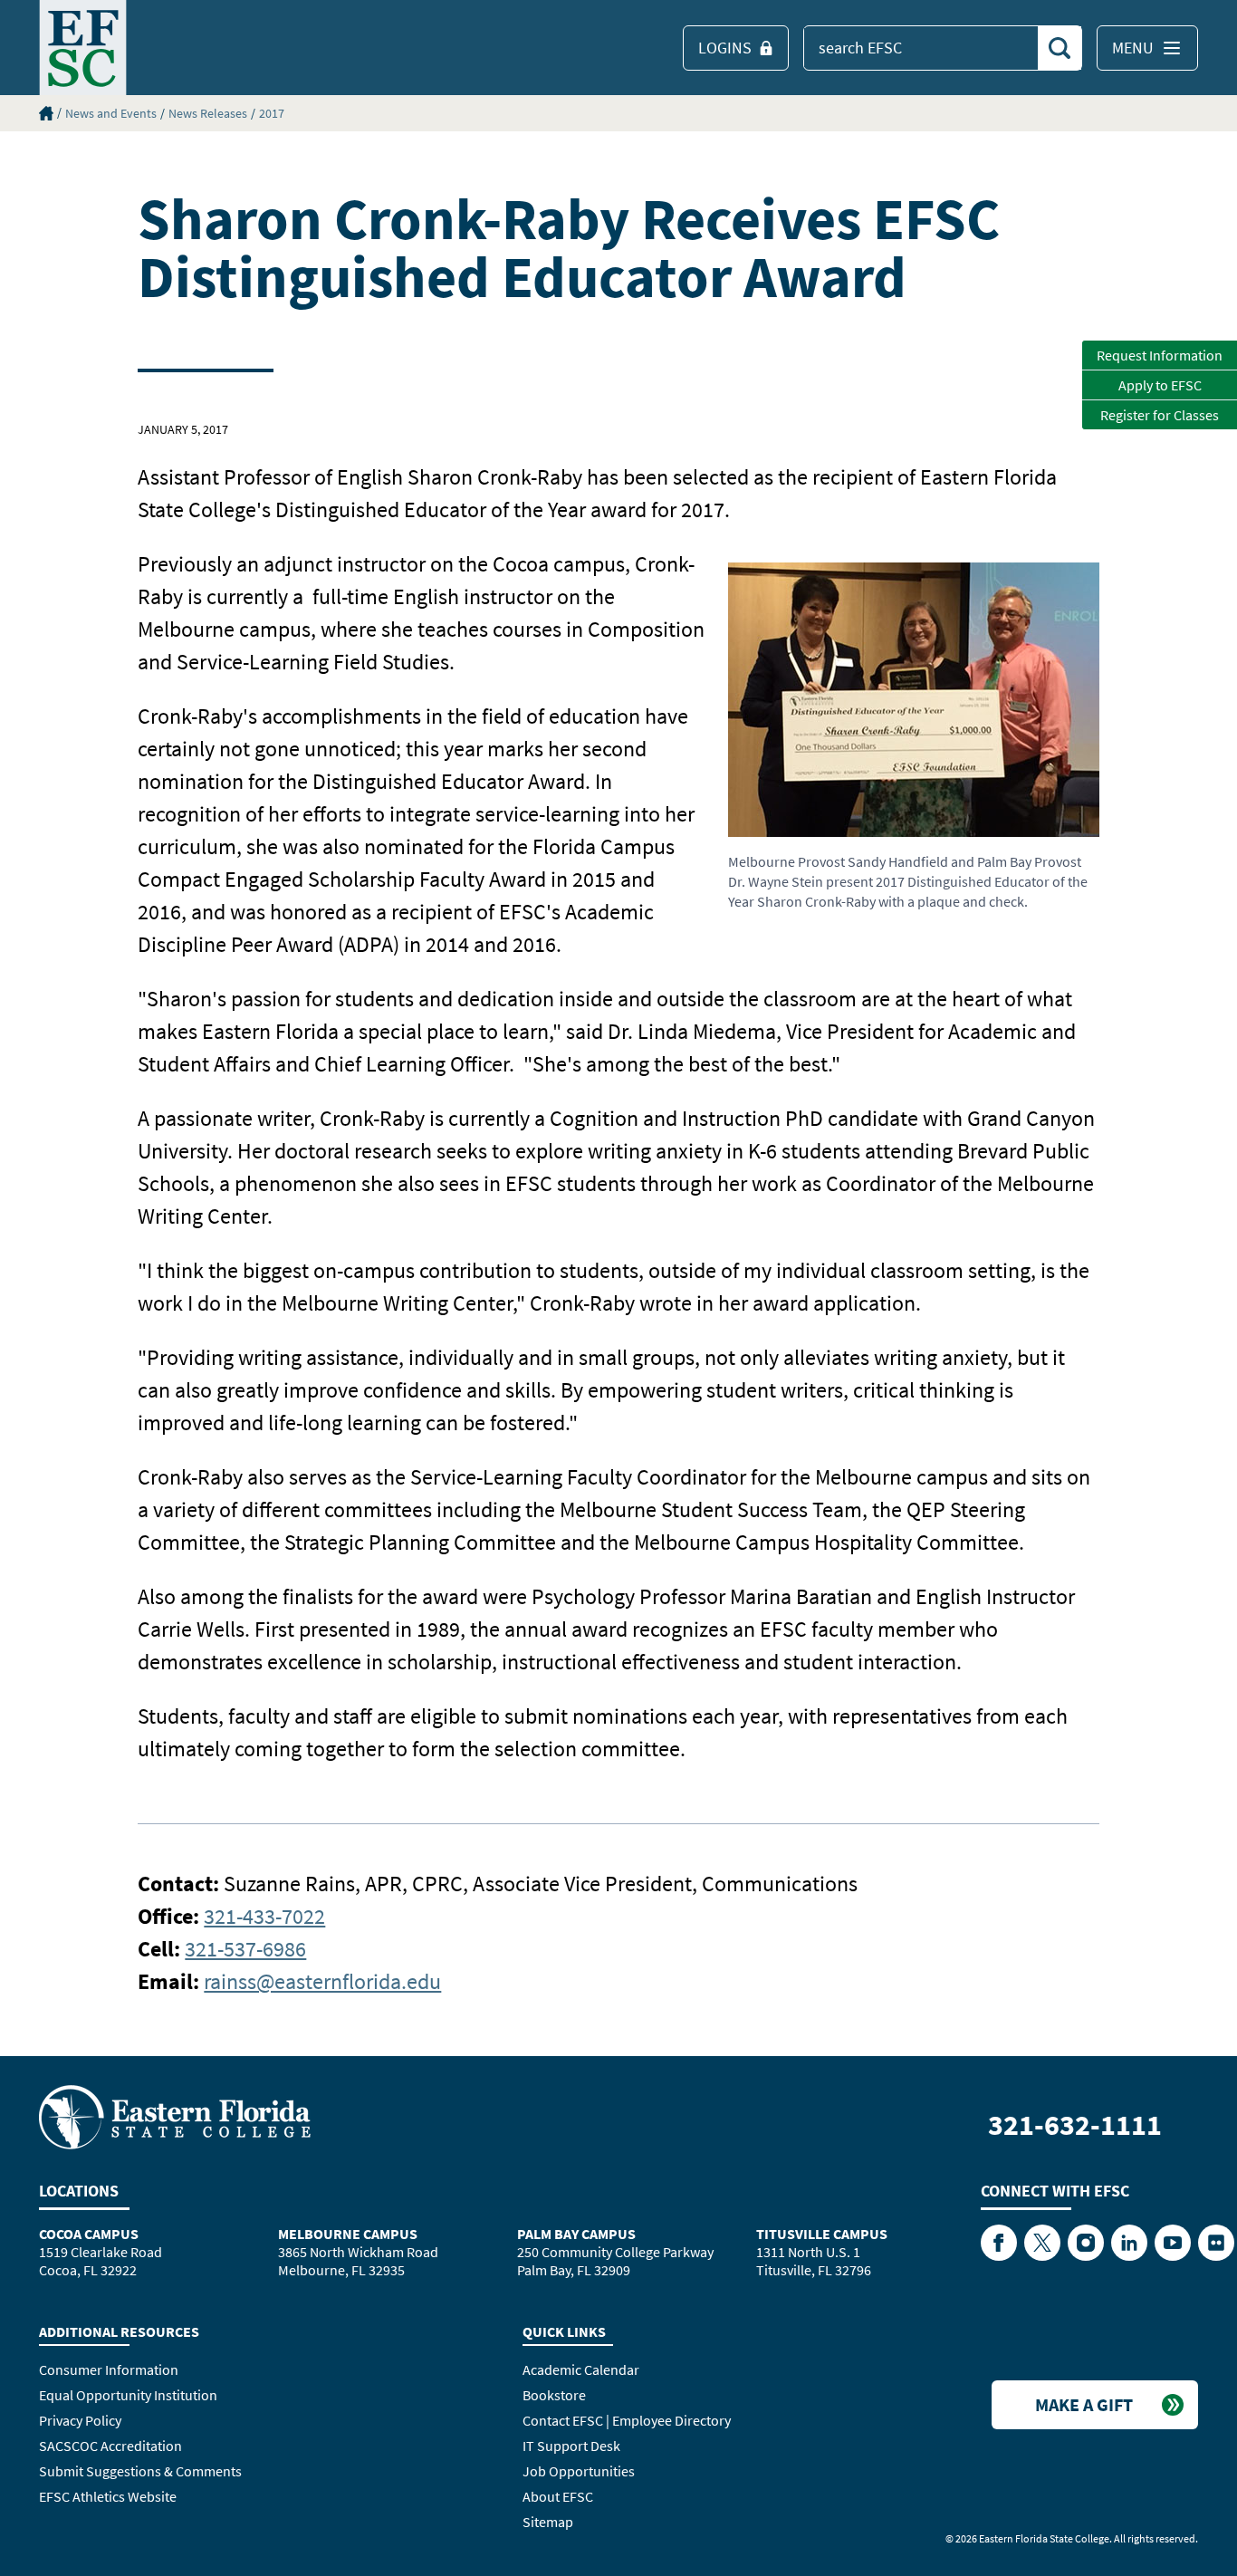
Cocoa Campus (89, 2234)
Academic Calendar (581, 2369)
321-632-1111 (1075, 2125)
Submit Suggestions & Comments (140, 2471)
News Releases (208, 113)
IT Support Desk (571, 2446)
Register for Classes (1160, 415)
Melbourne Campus (348, 2234)
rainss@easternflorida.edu (322, 1981)
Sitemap (548, 2522)
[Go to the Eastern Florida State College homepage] (175, 2116)
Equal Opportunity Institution (128, 2395)
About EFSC (558, 2496)
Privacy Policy (80, 2420)
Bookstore (554, 2395)
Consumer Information (109, 2369)
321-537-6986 (245, 1949)
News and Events (111, 113)
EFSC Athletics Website (108, 2496)
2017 (272, 113)
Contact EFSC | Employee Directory (627, 2420)
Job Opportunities (579, 2471)
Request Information (1160, 355)
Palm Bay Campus (576, 2234)
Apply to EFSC (1160, 385)
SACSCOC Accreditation (110, 2446)
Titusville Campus (822, 2234)
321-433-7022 (264, 1916)
